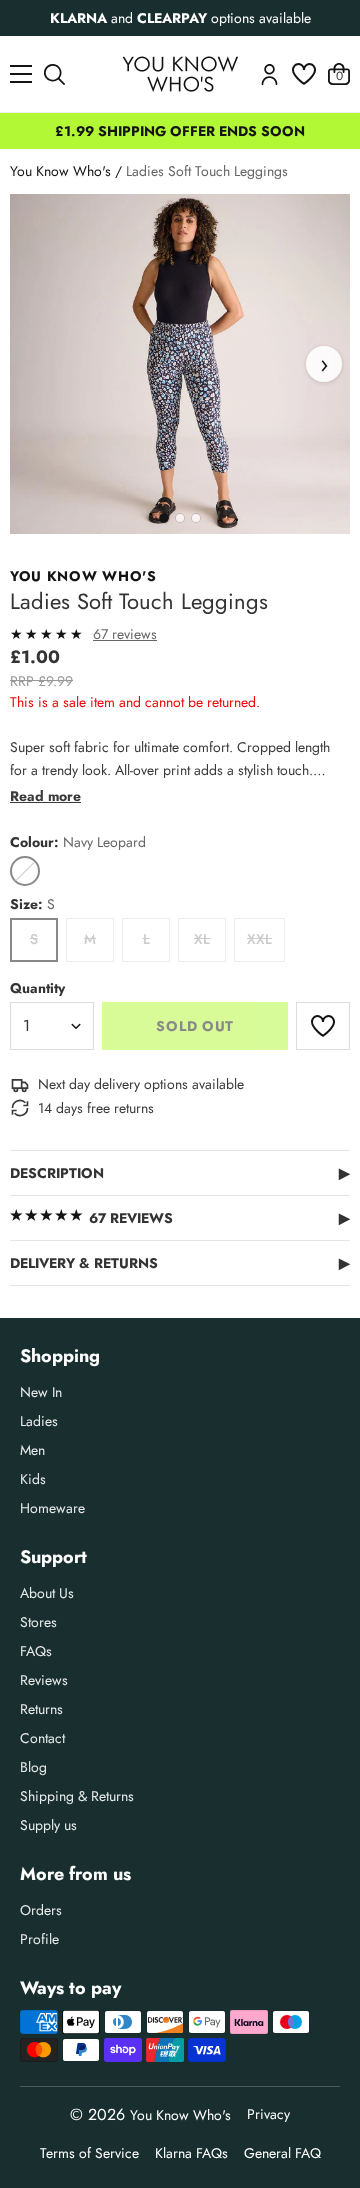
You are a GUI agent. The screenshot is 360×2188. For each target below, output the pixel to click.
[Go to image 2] (180, 518)
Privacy (268, 2114)
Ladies (39, 1421)
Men (32, 1450)
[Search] (54, 74)
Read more (45, 796)
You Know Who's (60, 171)
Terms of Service (89, 2153)
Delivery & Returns (180, 1263)
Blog (33, 1767)
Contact (42, 1738)
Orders (41, 1910)
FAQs (36, 1651)
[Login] (269, 74)
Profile (39, 1939)
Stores (38, 1622)
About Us (47, 1593)
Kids (33, 1479)
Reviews (44, 1680)
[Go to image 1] (164, 518)
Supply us (48, 1825)
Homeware (52, 1508)
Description (180, 1173)
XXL (259, 939)
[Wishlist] (304, 74)
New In (41, 1392)
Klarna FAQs (191, 2153)
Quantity (37, 988)
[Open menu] (21, 74)
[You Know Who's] (180, 74)
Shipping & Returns (77, 1796)
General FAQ (282, 2153)
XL (202, 939)
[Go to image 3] (196, 518)
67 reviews (125, 634)
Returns (41, 1709)
